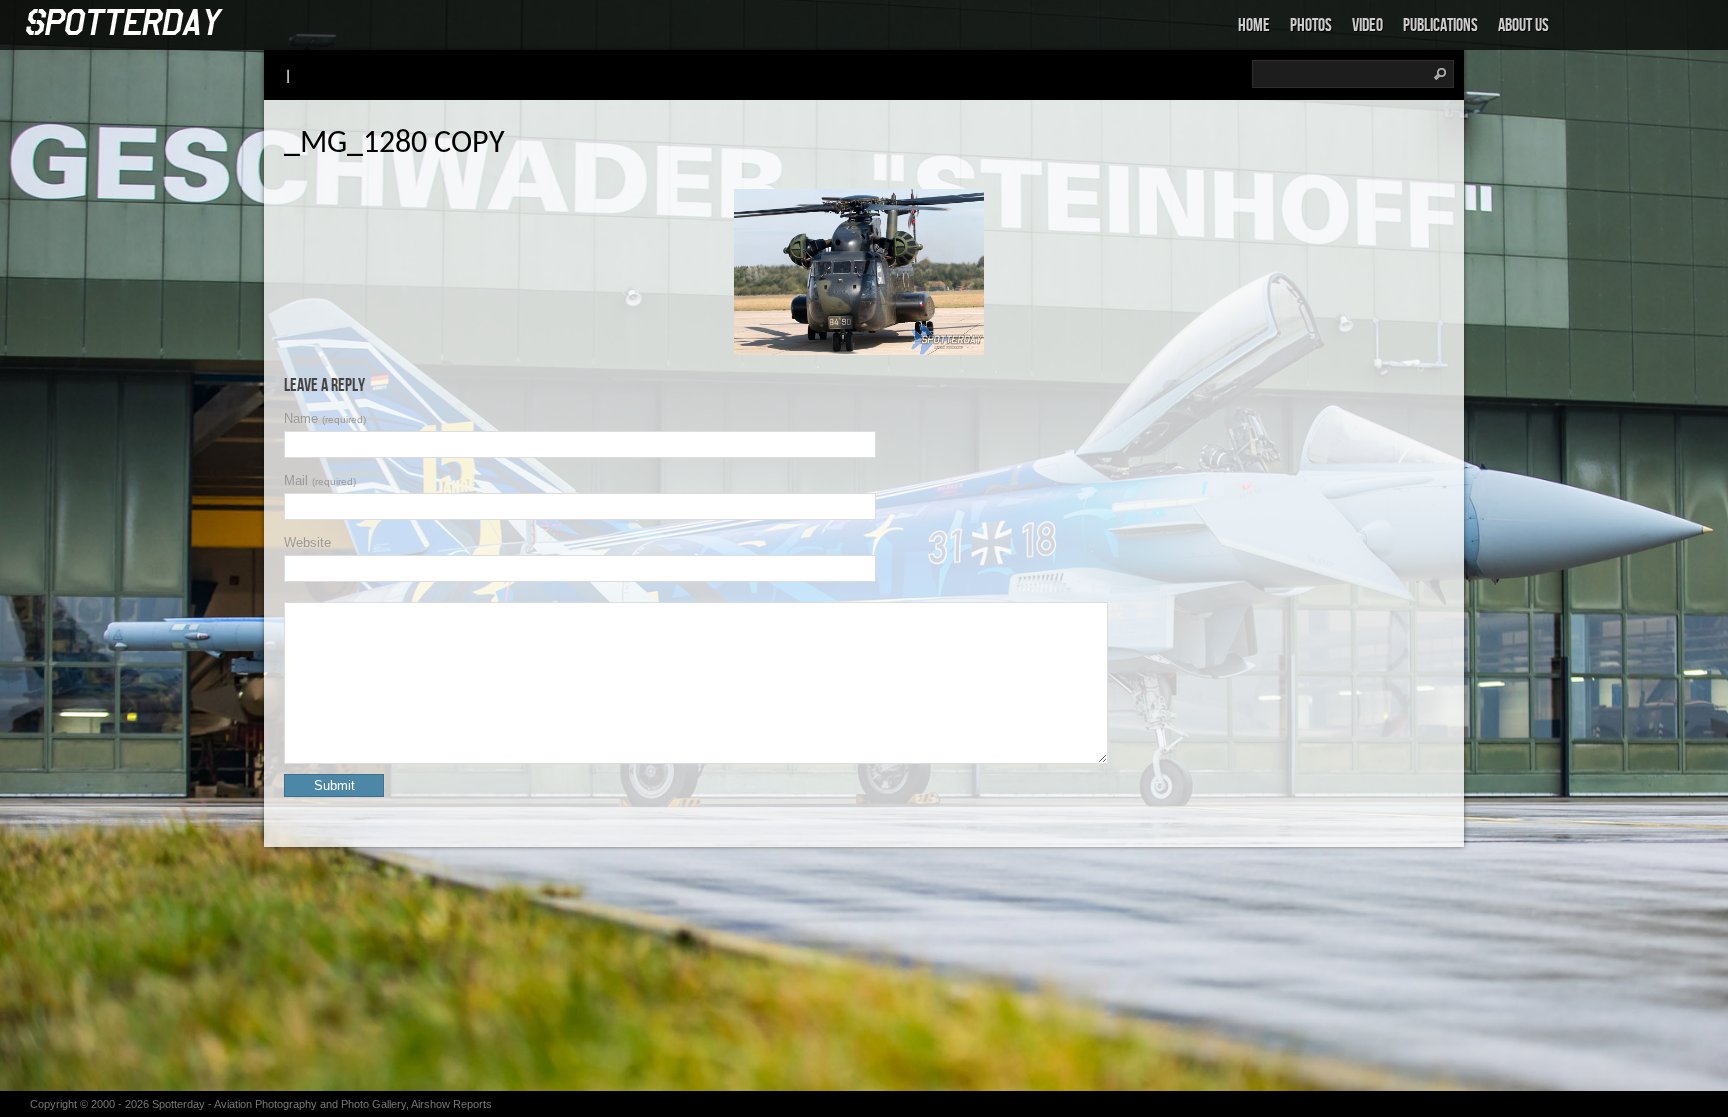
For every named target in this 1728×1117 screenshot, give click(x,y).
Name (325, 418)
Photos (1311, 25)
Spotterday (178, 1104)
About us (1523, 25)
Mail (320, 480)
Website (307, 542)
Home (1254, 25)
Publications (1440, 25)
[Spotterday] (125, 23)
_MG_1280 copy (394, 144)
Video (1367, 25)
